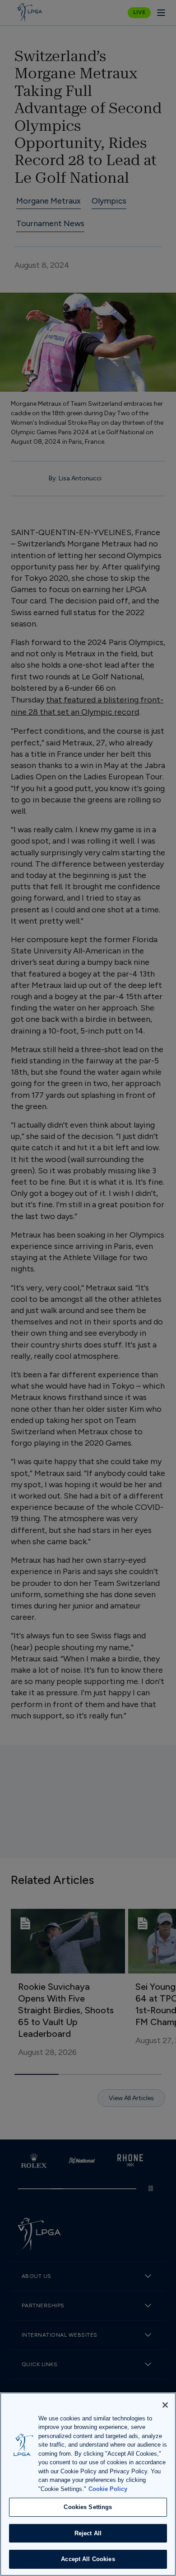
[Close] (165, 2405)
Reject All (88, 2533)
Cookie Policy (108, 2489)
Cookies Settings (88, 2507)
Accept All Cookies (88, 2559)
